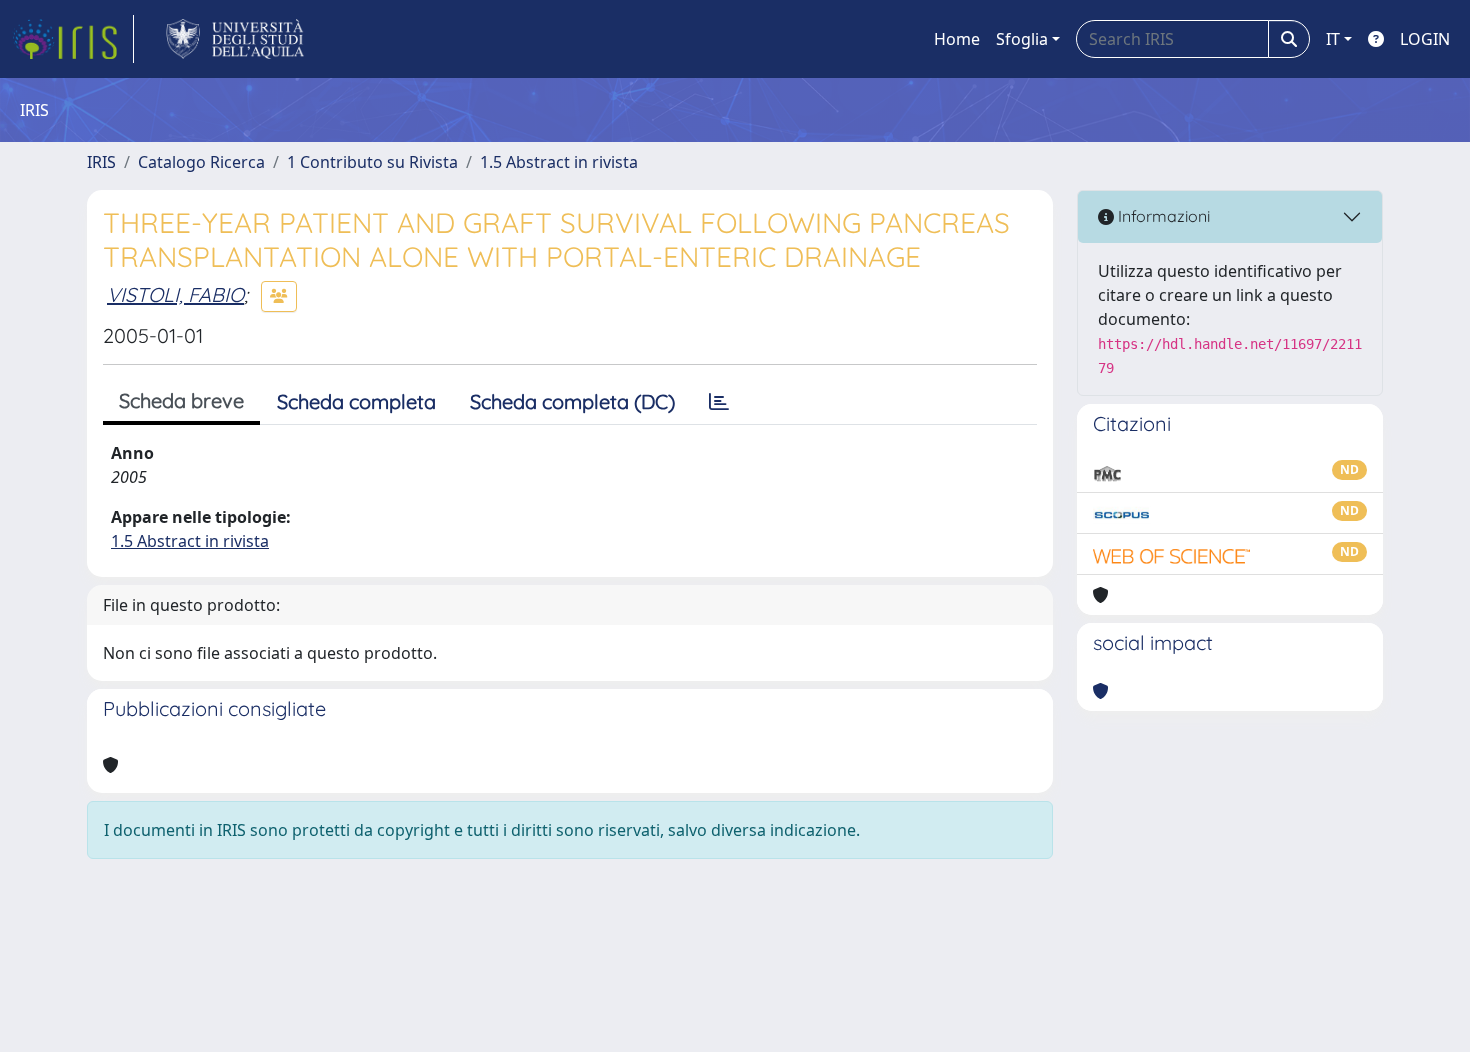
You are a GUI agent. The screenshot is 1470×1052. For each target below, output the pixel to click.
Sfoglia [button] (1022, 39)
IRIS (101, 162)
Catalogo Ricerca (201, 162)
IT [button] (1333, 39)
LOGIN (1425, 39)
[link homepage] (73, 39)
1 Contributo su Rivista (372, 162)
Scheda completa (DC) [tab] (572, 401)
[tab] (719, 402)
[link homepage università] (235, 39)
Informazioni (1162, 216)
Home (957, 39)
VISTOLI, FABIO (175, 294)
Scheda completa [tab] (356, 401)
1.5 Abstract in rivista (559, 162)
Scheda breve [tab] (181, 400)
